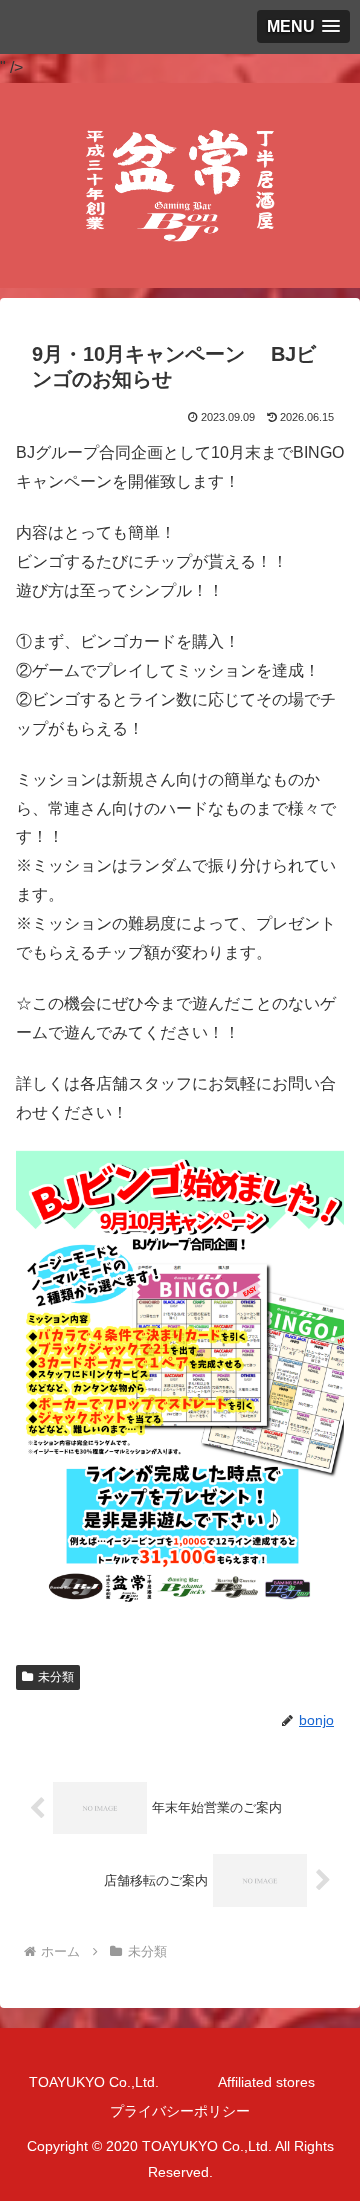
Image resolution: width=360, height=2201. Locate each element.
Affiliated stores (266, 2082)
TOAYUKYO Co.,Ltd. (94, 2082)
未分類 (56, 1677)
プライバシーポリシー (180, 2111)
